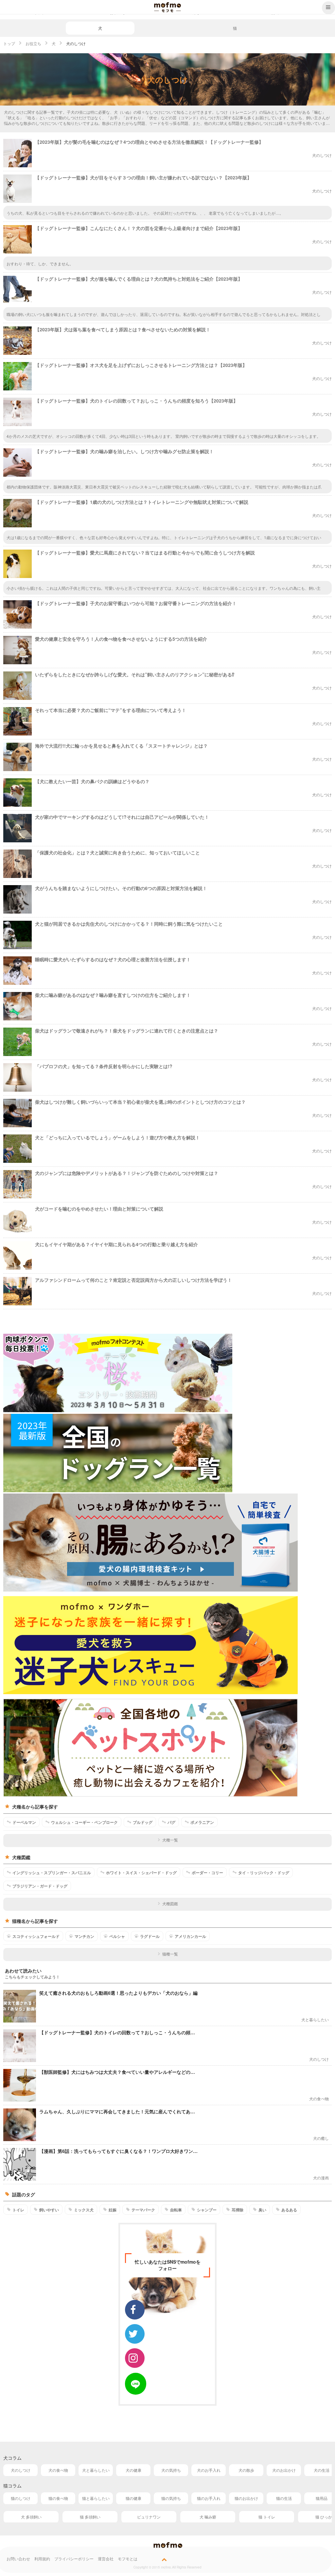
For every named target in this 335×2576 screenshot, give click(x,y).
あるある (289, 2210)
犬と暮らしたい (96, 2470)
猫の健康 (133, 2498)
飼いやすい (49, 2210)
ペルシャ (117, 1936)
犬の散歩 (246, 2470)
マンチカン (84, 1936)
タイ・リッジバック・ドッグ (264, 1873)
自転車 (176, 2210)
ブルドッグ (143, 1822)
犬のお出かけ (284, 2470)
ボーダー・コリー (207, 1873)
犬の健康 (133, 2470)
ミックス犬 (84, 2210)
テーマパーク (143, 2210)
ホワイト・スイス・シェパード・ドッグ (141, 1873)
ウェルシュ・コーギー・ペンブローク (84, 1822)
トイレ (18, 2210)
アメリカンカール (190, 1936)
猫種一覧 (170, 1954)
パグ (171, 1822)
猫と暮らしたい (96, 2498)
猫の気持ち (171, 2498)
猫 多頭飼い (90, 2517)
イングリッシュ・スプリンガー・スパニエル (52, 1873)
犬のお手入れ (209, 2470)
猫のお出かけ (246, 2498)
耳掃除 (238, 2210)
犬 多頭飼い (31, 2517)
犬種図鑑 (170, 1903)
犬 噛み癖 (208, 2517)
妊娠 (113, 2210)
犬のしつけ (21, 2470)
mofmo (167, 7)
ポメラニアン (202, 1822)
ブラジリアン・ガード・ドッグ (40, 1886)
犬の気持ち (171, 2470)
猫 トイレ (267, 2517)
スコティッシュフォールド (36, 1936)
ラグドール (150, 1936)
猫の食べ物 (58, 2498)
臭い (262, 2210)
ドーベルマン (24, 1822)
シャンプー (207, 2210)
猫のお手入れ (209, 2498)
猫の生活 (284, 2498)
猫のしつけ (21, 2498)
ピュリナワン (149, 2517)
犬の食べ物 (58, 2470)
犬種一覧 (170, 1840)
